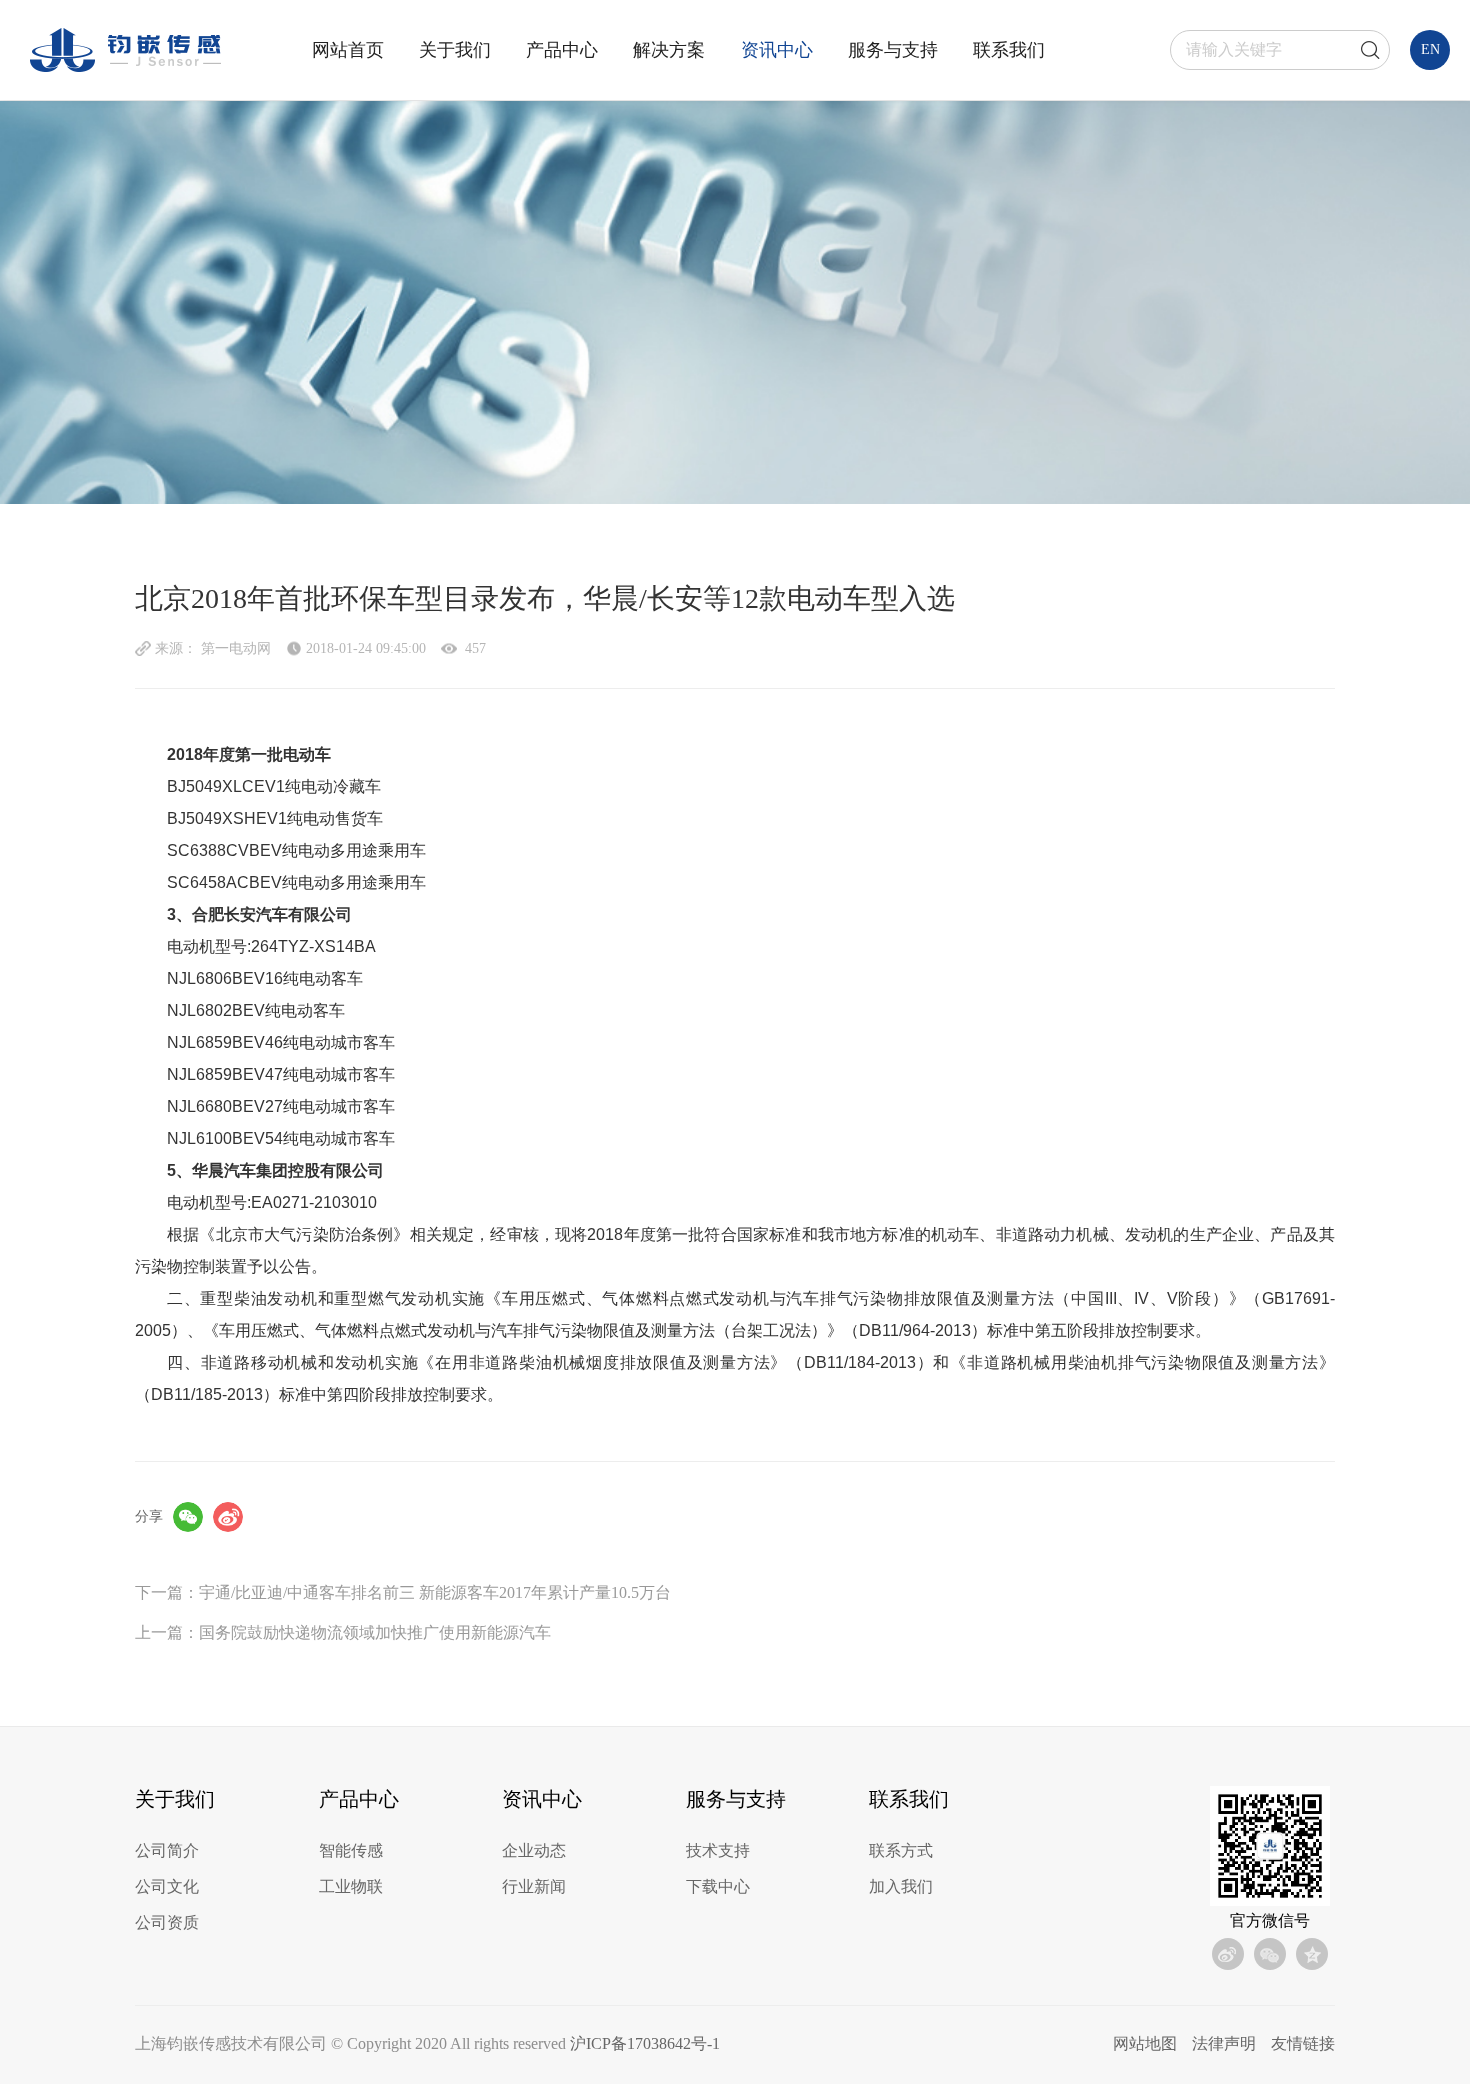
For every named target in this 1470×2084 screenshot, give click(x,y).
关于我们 (455, 50)
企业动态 (534, 1850)
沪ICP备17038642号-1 (645, 2043)
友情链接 (1303, 2043)
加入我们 (901, 1886)
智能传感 (351, 1850)
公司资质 (167, 1922)
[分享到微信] (188, 1517)
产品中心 (562, 50)
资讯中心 (777, 50)
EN (1430, 49)
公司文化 (167, 1886)
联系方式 (901, 1850)
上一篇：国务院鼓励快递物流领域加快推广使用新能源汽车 (343, 1632)
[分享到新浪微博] (228, 1517)
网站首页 (348, 50)
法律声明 (1224, 2043)
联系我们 (1009, 50)
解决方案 (669, 50)
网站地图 (1145, 2043)
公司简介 (167, 1850)
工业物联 (351, 1886)
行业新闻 (534, 1886)
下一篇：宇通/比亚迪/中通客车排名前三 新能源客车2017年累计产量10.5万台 (403, 1592)
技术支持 (718, 1850)
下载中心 (718, 1886)
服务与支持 (893, 50)
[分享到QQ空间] (1312, 1954)
